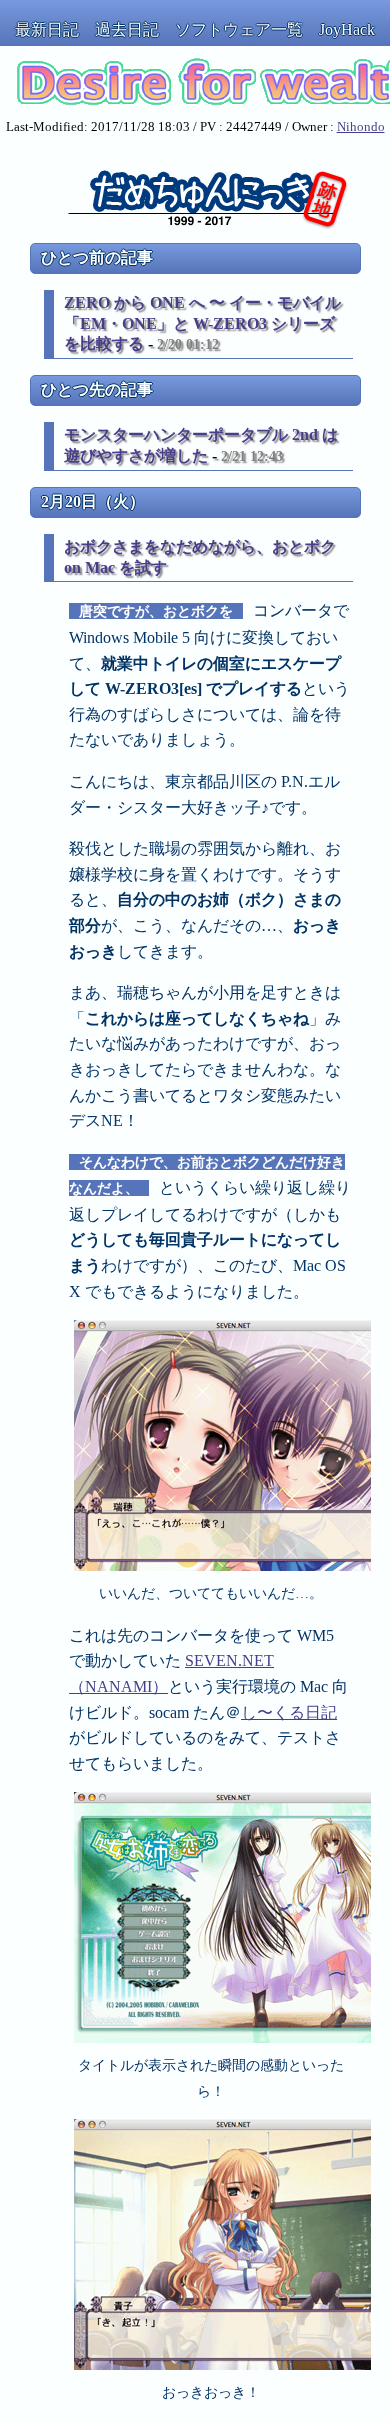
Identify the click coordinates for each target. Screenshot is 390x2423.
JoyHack (347, 29)
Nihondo (361, 127)
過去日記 (127, 29)
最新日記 (47, 29)
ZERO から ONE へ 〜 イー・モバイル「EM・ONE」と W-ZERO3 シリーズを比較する (202, 323)
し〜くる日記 (289, 1712)
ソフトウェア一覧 (239, 29)
